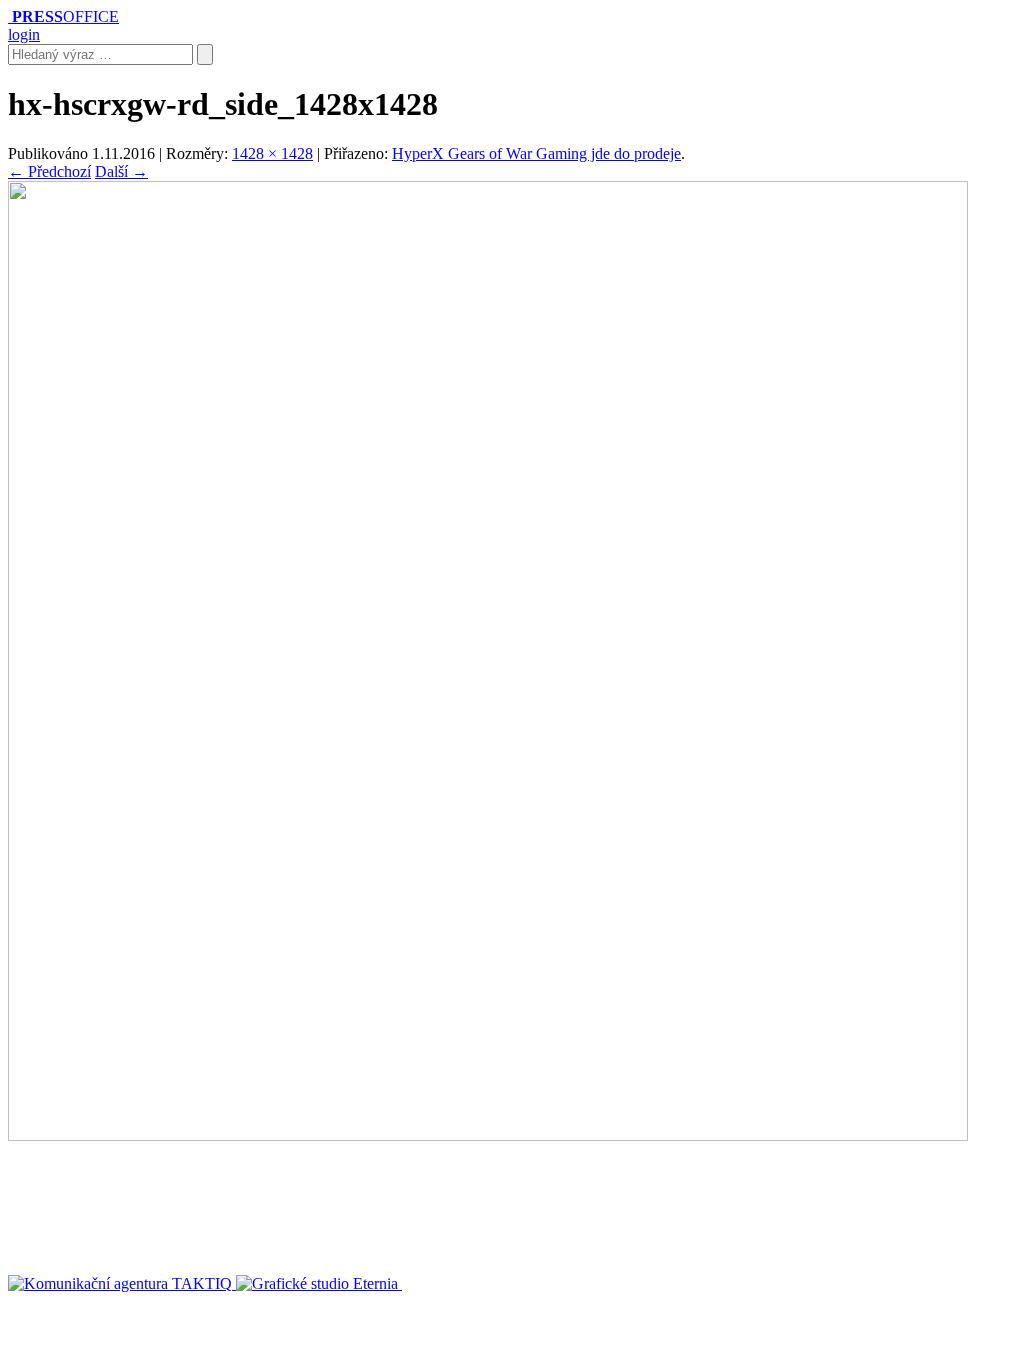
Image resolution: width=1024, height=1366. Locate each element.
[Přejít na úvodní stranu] (10, 16)
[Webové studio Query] (474, 1283)
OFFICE (65, 16)
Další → (121, 171)
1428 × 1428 (272, 153)
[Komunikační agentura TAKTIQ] (122, 1283)
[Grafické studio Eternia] (319, 1283)
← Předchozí (49, 171)
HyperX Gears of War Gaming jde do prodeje (536, 153)
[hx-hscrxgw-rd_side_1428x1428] (488, 1135)
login (24, 34)
